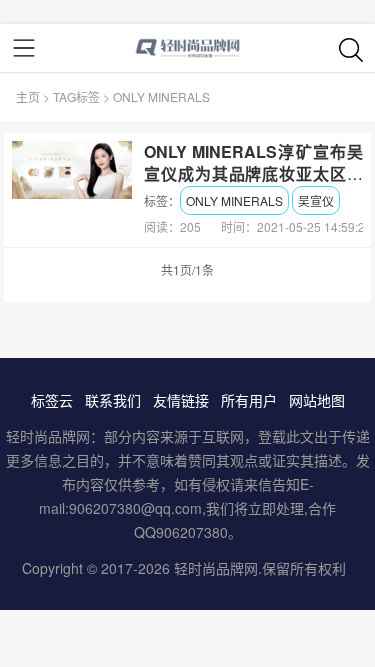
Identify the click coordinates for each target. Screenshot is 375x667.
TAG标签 (76, 96)
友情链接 (181, 400)
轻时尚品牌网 (216, 568)
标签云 (52, 400)
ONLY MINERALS (234, 200)
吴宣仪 (316, 200)
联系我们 (113, 400)
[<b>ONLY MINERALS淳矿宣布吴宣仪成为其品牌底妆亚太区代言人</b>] (72, 170)
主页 (28, 96)
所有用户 (249, 400)
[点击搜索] (351, 49)
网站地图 (317, 400)
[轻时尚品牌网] (187, 48)
